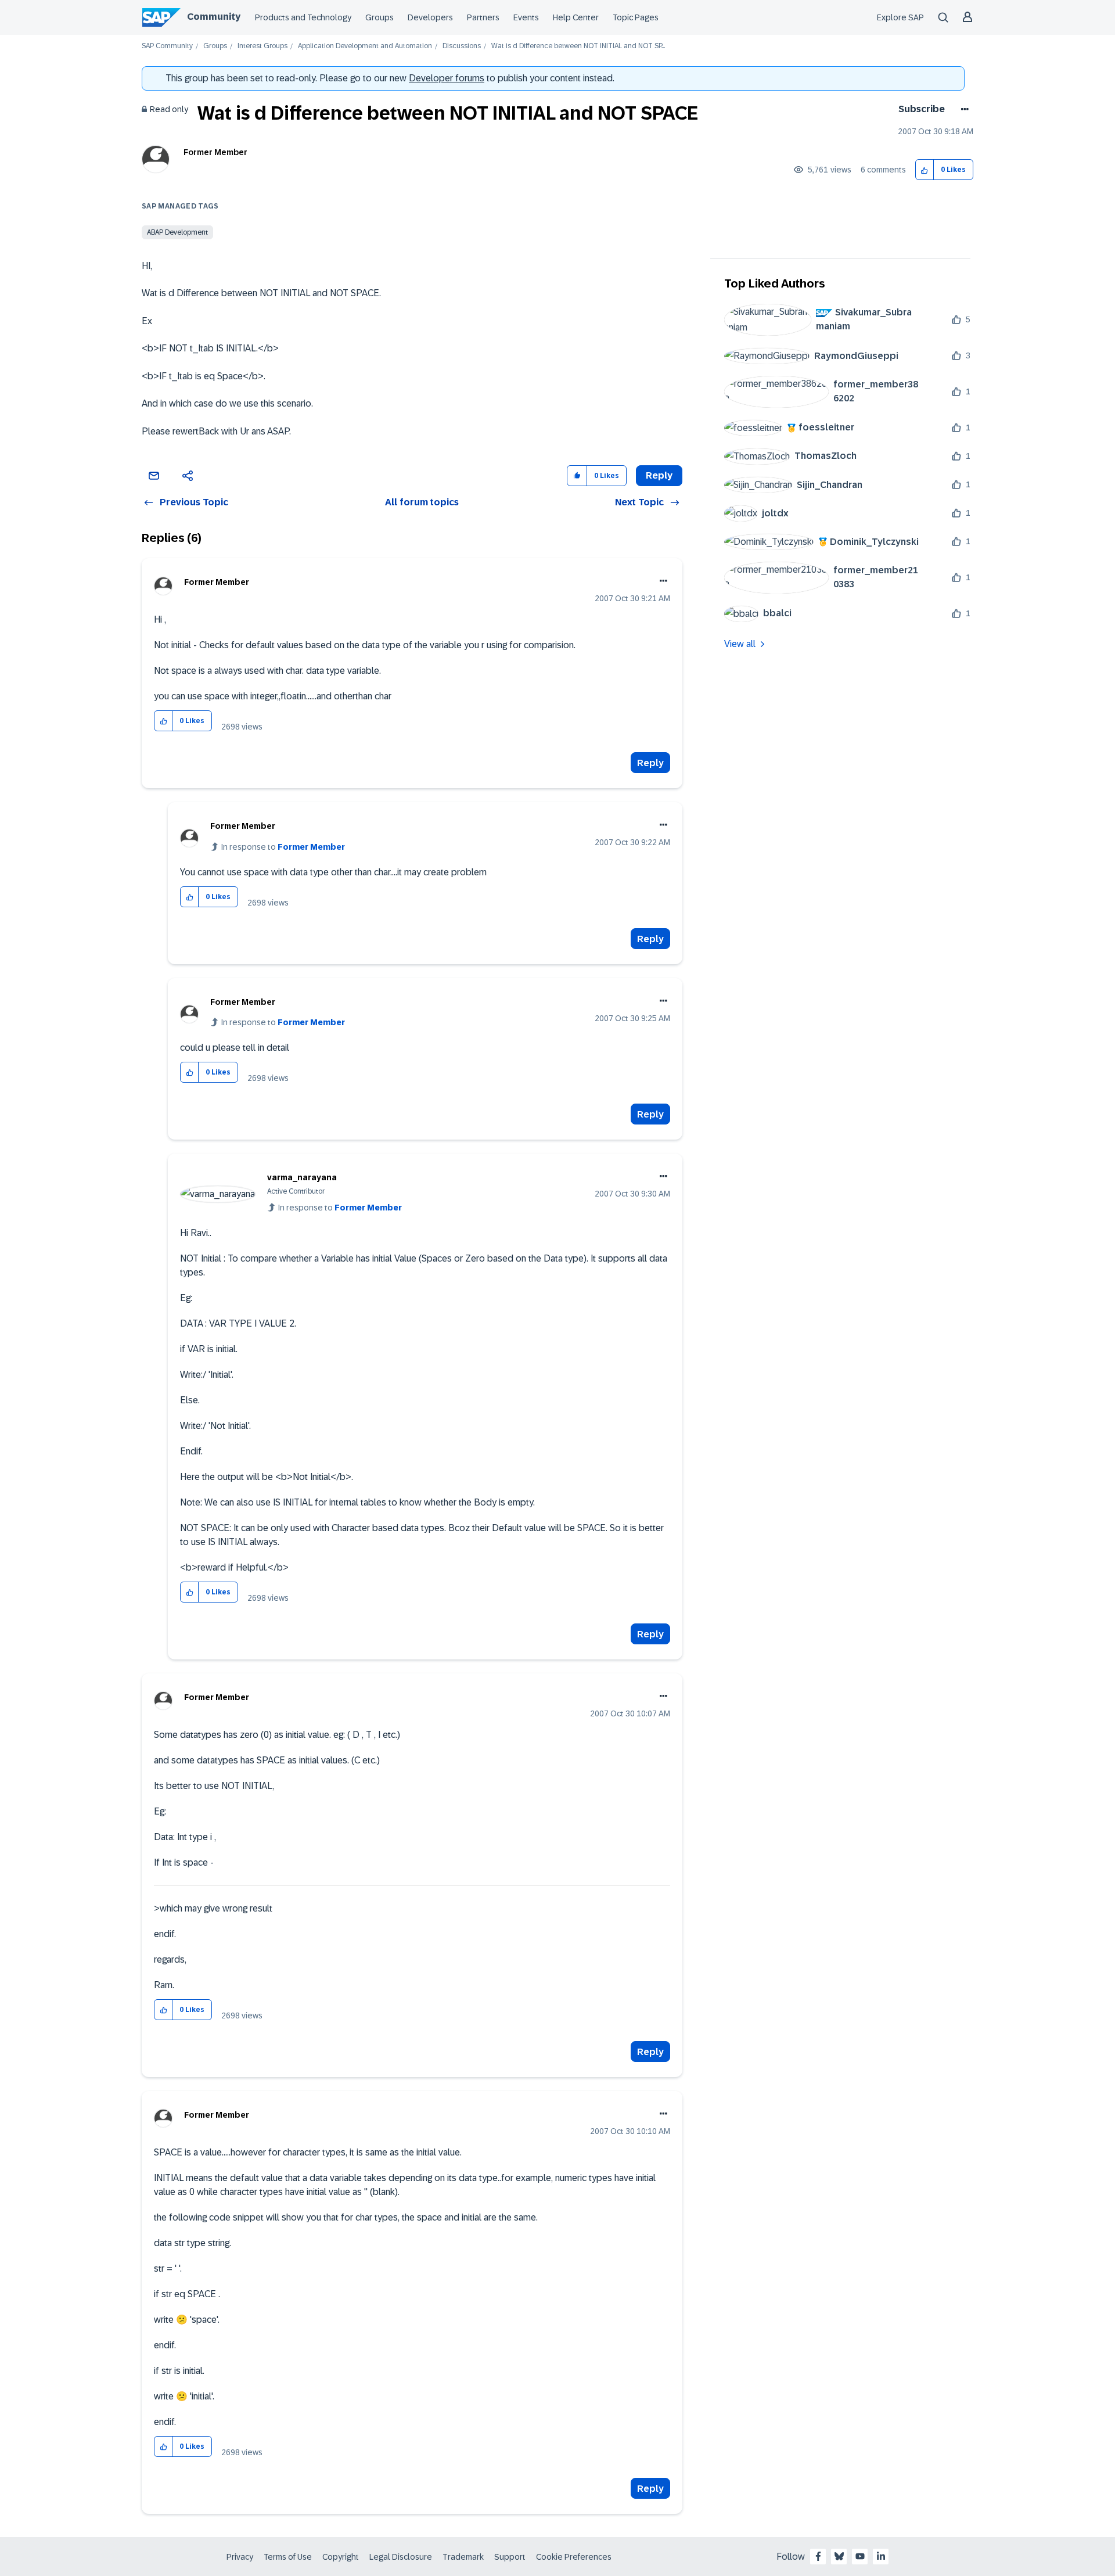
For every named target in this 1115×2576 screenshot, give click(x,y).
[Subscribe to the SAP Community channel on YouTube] (860, 2556)
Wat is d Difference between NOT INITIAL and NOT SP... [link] (578, 46)
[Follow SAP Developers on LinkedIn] (881, 2556)
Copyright (341, 2557)
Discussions (462, 46)
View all (740, 644)
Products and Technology (303, 17)
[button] (925, 170)
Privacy (240, 2557)
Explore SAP (900, 17)
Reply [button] (659, 475)
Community (214, 17)
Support (510, 2557)
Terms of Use (288, 2557)
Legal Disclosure (401, 2557)
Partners (483, 17)
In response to (283, 847)
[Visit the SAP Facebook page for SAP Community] (818, 2556)
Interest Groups (262, 46)
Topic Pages (636, 17)
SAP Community (167, 46)
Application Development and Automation (365, 46)
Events (526, 17)
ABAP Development (177, 232)
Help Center (576, 17)
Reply (650, 763)
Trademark (463, 2557)
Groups (380, 17)
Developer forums (447, 78)
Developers (430, 17)
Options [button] (963, 109)
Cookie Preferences (574, 2557)
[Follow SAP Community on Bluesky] (839, 2556)
